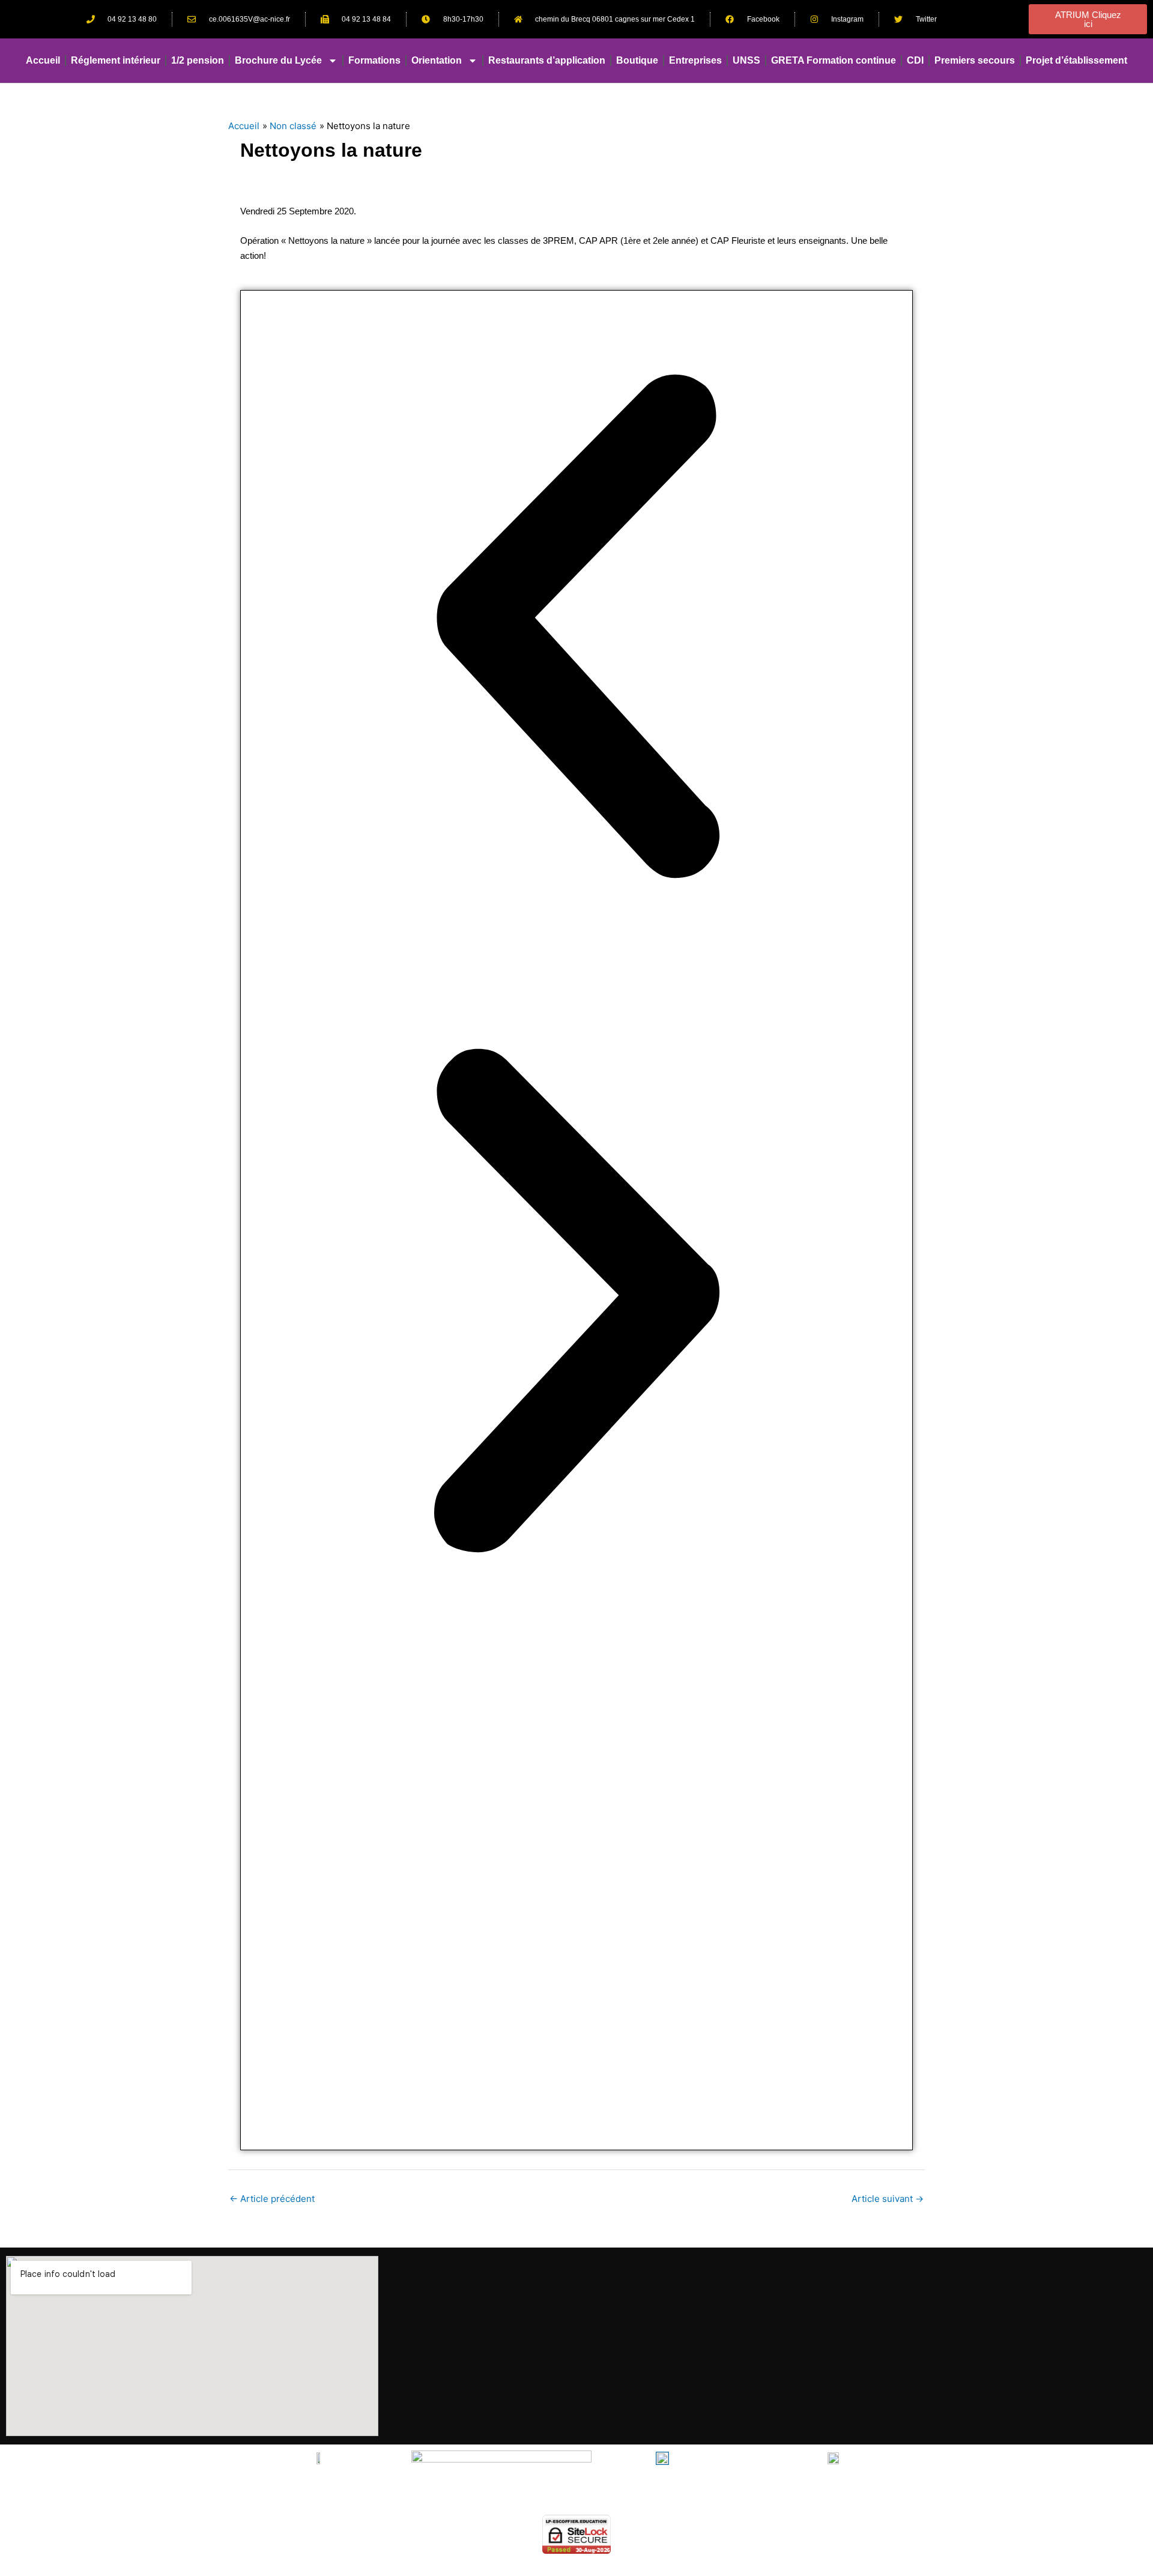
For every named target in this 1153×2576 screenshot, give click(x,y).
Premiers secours (975, 60)
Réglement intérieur (116, 60)
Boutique (637, 60)
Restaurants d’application (547, 60)
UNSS (746, 60)
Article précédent (272, 2199)
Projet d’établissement (1076, 60)
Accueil (43, 60)
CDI (915, 60)
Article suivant (888, 2199)
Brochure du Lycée (278, 60)
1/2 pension (198, 60)
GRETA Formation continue (834, 60)
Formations (374, 60)
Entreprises (695, 60)
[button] (576, 628)
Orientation (437, 60)
